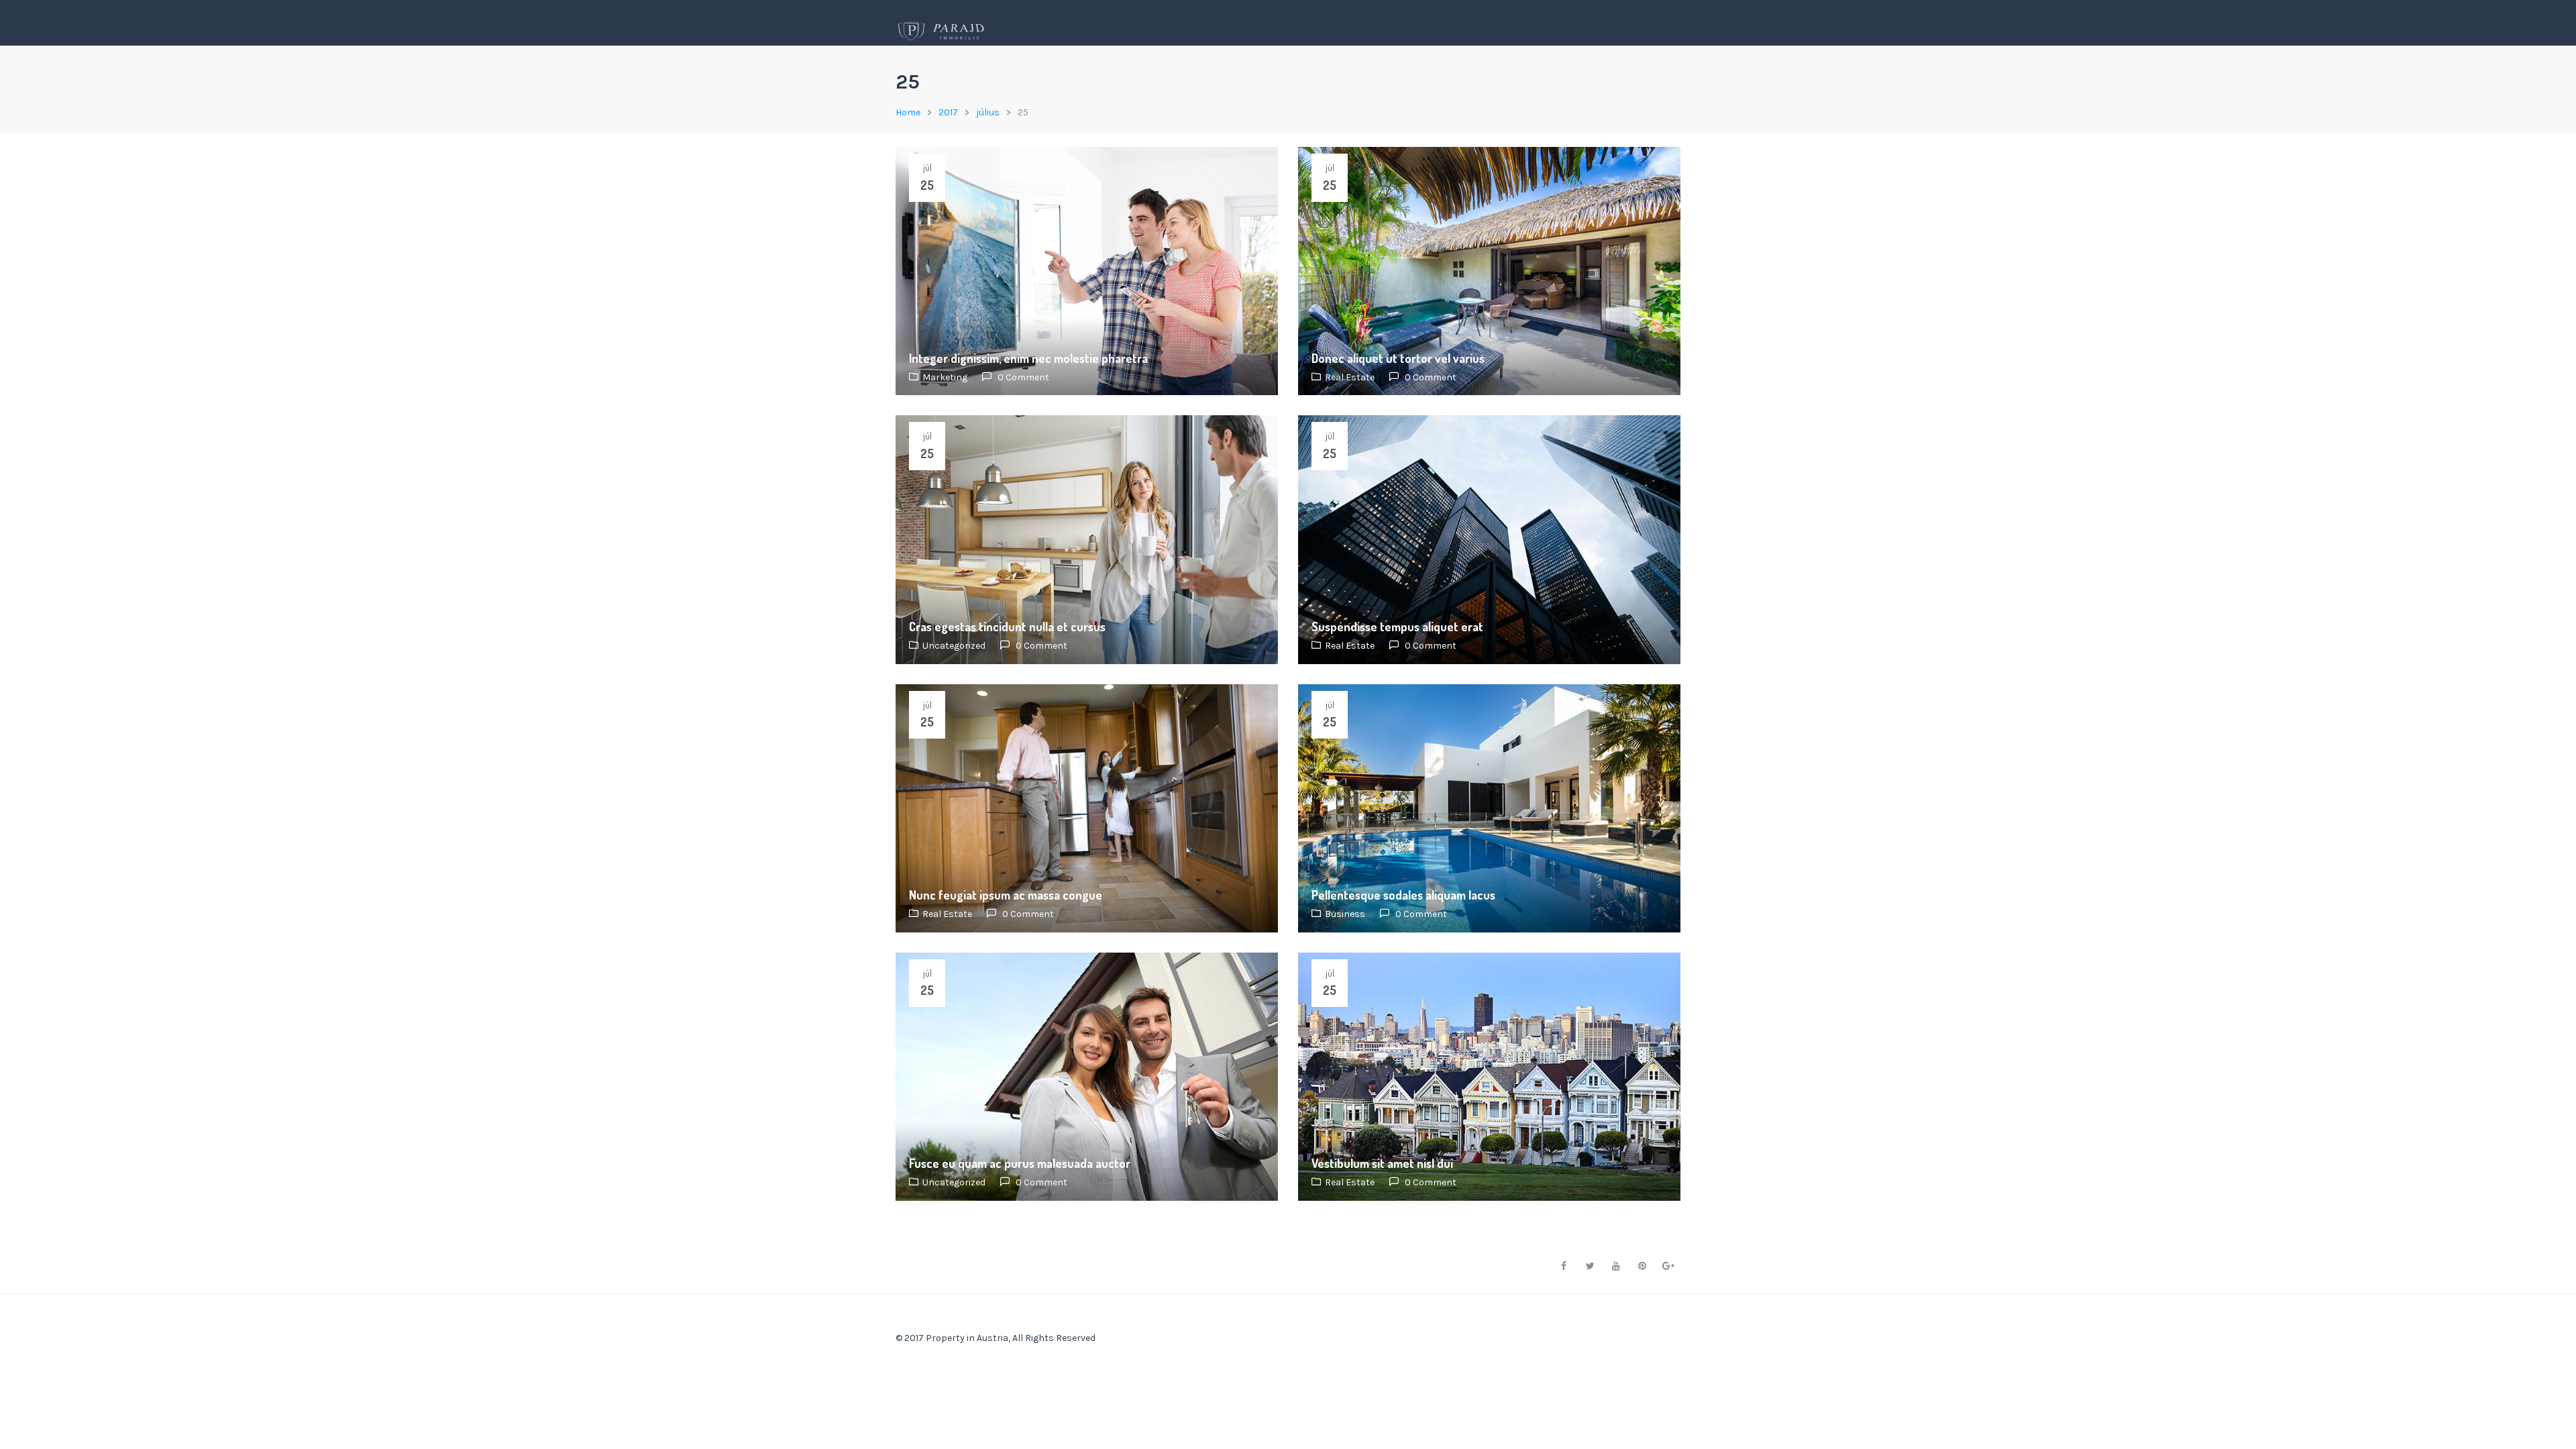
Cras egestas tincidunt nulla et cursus (1007, 627)
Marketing (945, 377)
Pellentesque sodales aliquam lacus (1403, 895)
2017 (948, 112)
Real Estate (1350, 377)
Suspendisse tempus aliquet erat (1397, 627)
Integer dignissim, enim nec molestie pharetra (1028, 358)
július (988, 112)
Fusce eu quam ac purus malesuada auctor (1020, 1163)
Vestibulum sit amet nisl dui (1382, 1163)
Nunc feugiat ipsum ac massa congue (1006, 895)
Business (1345, 914)
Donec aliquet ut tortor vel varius (1398, 358)
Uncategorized (954, 646)
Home (908, 112)
